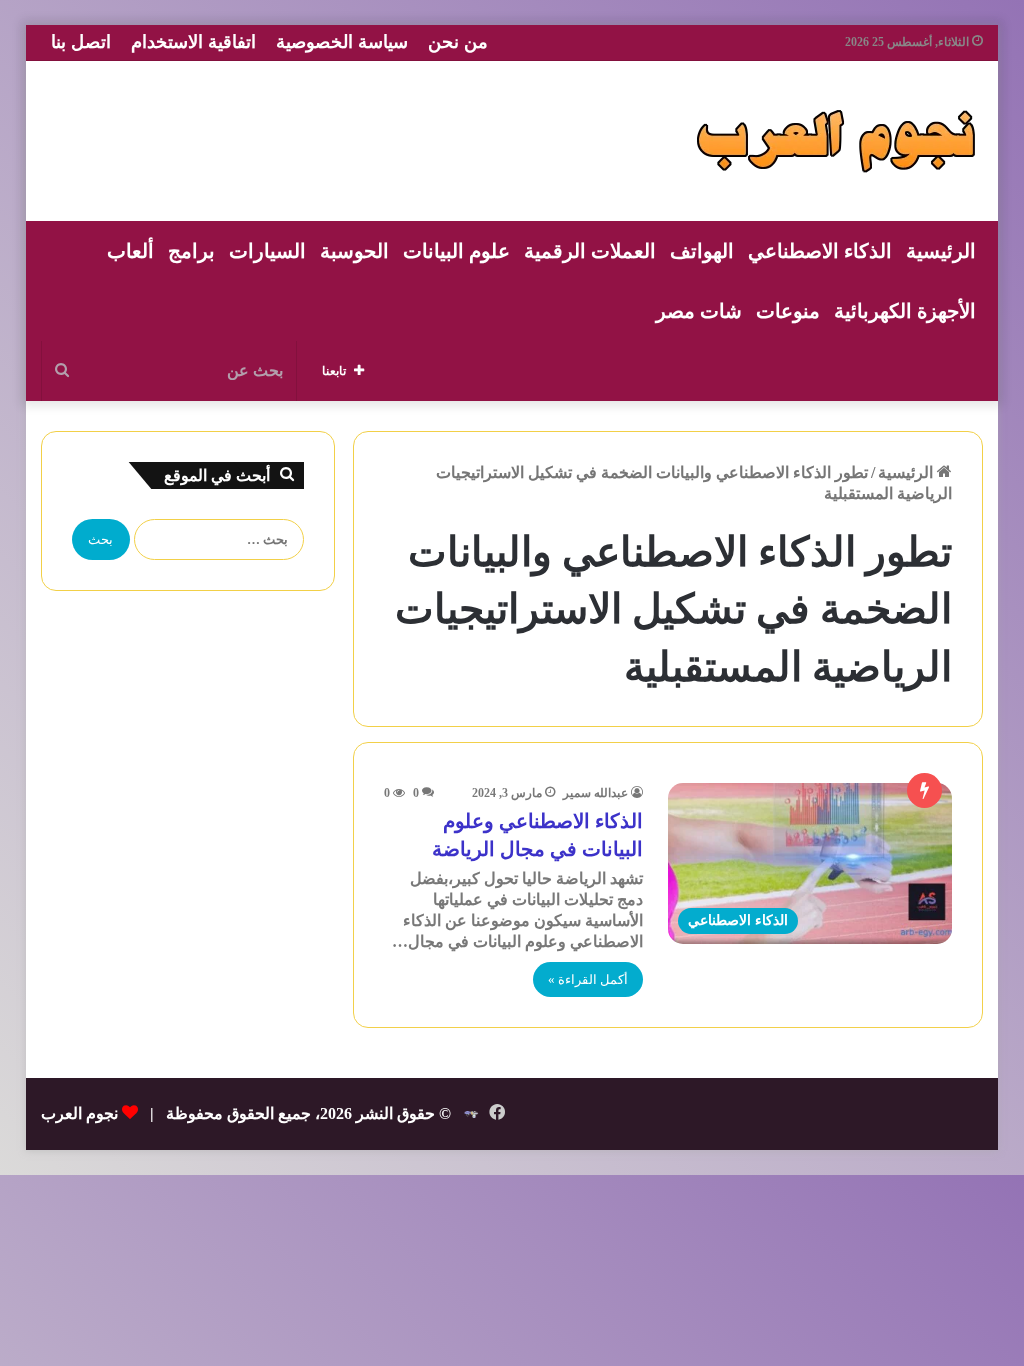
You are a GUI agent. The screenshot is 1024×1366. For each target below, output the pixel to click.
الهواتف (702, 251)
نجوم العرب (79, 1113)
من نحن (458, 42)
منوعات (788, 311)
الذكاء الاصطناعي (820, 251)
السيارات (267, 251)
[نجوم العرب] (836, 141)
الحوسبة (354, 251)
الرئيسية (941, 251)
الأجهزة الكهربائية (905, 311)
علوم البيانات (456, 251)
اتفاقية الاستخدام (193, 42)
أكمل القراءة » (588, 979)
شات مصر (699, 311)
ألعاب (130, 251)
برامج (191, 251)
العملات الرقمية (590, 251)
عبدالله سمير (595, 793)
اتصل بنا (81, 42)
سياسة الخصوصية (342, 42)
